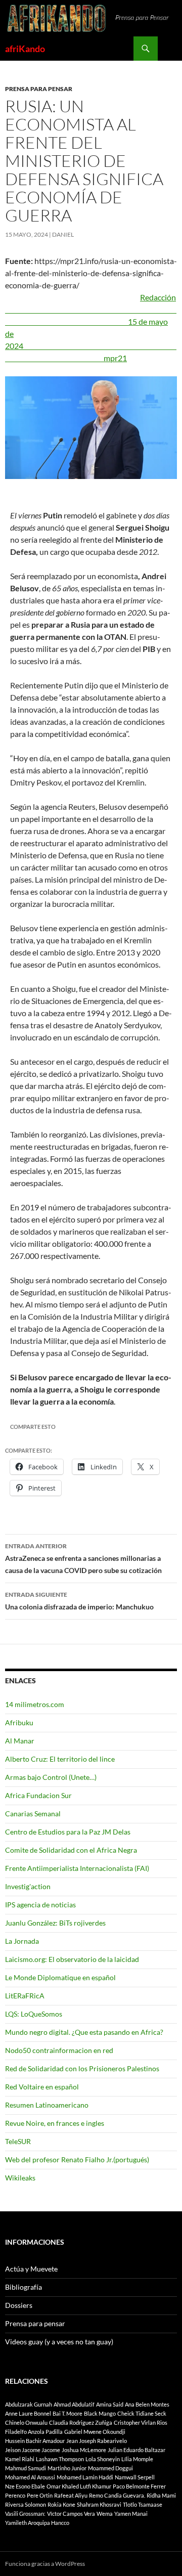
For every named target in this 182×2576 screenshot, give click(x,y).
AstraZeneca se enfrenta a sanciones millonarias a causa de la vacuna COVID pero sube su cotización (83, 1558)
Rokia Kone (61, 2504)
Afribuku (19, 1722)
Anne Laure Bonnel (28, 2413)
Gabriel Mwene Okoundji (95, 2432)
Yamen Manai (131, 2514)
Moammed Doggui (110, 2468)
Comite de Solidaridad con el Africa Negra (71, 1850)
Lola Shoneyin (103, 2459)
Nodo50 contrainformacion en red (59, 2050)
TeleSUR (18, 2141)
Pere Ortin (40, 2495)
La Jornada (22, 1941)
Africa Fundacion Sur (38, 1795)
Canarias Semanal (33, 1814)
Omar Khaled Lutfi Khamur (79, 2486)
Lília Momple (137, 2459)
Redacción (91, 309)
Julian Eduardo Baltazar (136, 2450)
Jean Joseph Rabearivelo (97, 2441)
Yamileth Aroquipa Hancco (37, 2523)
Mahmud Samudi (26, 2468)
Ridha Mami (161, 2495)
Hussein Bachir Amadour (35, 2441)
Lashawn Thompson (60, 2459)
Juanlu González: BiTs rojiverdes (55, 1923)
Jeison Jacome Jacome (33, 2450)
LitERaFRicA (25, 1996)
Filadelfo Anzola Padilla (34, 2432)
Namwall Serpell (135, 2477)
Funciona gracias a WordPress (45, 2564)
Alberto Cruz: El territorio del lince (60, 1759)
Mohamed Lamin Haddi (85, 2477)
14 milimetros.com (35, 1704)
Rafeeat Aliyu (71, 2495)
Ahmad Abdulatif (74, 2404)
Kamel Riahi (20, 2459)
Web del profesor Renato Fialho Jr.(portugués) (77, 2159)
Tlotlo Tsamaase (143, 2504)
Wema (105, 2514)
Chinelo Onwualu (26, 2422)
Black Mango (100, 2413)
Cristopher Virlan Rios (141, 2422)
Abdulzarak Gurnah (29, 2404)
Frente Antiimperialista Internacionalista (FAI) (77, 1868)
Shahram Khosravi (99, 2504)
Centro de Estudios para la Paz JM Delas (68, 1832)
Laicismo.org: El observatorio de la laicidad (72, 1959)
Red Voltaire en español (42, 2087)
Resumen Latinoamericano (47, 2105)
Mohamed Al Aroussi (30, 2477)
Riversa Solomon (26, 2504)
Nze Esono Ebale (25, 2486)
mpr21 (115, 358)
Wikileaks (20, 2178)
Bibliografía (24, 2287)
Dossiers (19, 2305)
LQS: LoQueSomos (34, 2014)
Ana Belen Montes (147, 2404)
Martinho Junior (67, 2468)
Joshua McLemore (84, 2450)
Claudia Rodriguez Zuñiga (81, 2422)
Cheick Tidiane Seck (142, 2413)
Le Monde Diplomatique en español (60, 1977)
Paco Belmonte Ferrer (139, 2486)
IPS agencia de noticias (40, 1905)
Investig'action (28, 1886)
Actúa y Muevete (31, 2269)
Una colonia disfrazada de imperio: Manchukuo (79, 1601)
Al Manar (20, 1741)
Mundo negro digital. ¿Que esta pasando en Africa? (84, 2032)
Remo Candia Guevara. (117, 2495)
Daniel (63, 234)
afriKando (25, 49)
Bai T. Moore (67, 2413)
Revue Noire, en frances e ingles (55, 2123)
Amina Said (110, 2404)
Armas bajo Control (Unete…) (51, 1777)
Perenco (15, 2495)
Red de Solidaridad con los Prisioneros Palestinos (82, 2068)
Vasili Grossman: (25, 2514)
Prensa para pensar (39, 89)
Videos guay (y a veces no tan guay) (59, 2342)
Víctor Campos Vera (71, 2514)
